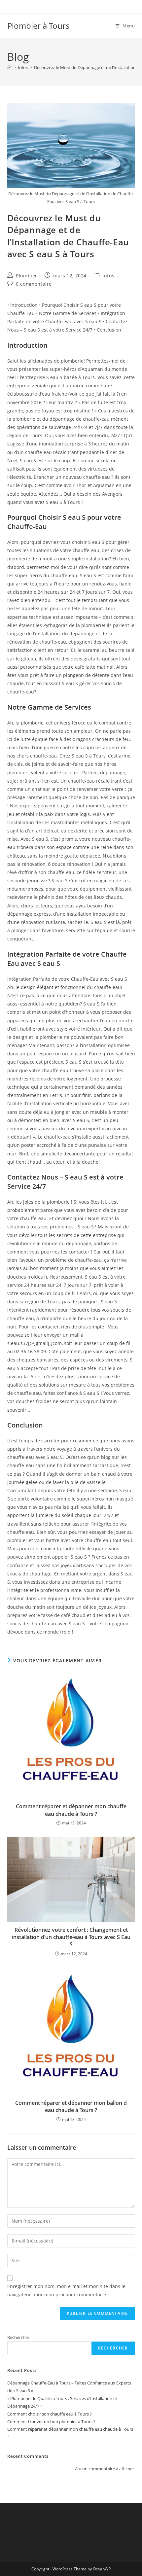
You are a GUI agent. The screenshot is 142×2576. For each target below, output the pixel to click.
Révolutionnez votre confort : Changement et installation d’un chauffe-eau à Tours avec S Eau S (71, 1937)
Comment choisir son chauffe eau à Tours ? (50, 2414)
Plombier (27, 276)
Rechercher (18, 2337)
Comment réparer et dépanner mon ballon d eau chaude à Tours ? (71, 2106)
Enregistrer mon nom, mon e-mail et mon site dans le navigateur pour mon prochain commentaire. (66, 2290)
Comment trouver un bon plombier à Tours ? (51, 2421)
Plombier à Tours (38, 26)
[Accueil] (9, 67)
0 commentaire (34, 284)
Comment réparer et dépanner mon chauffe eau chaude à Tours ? (71, 1810)
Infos (108, 276)
